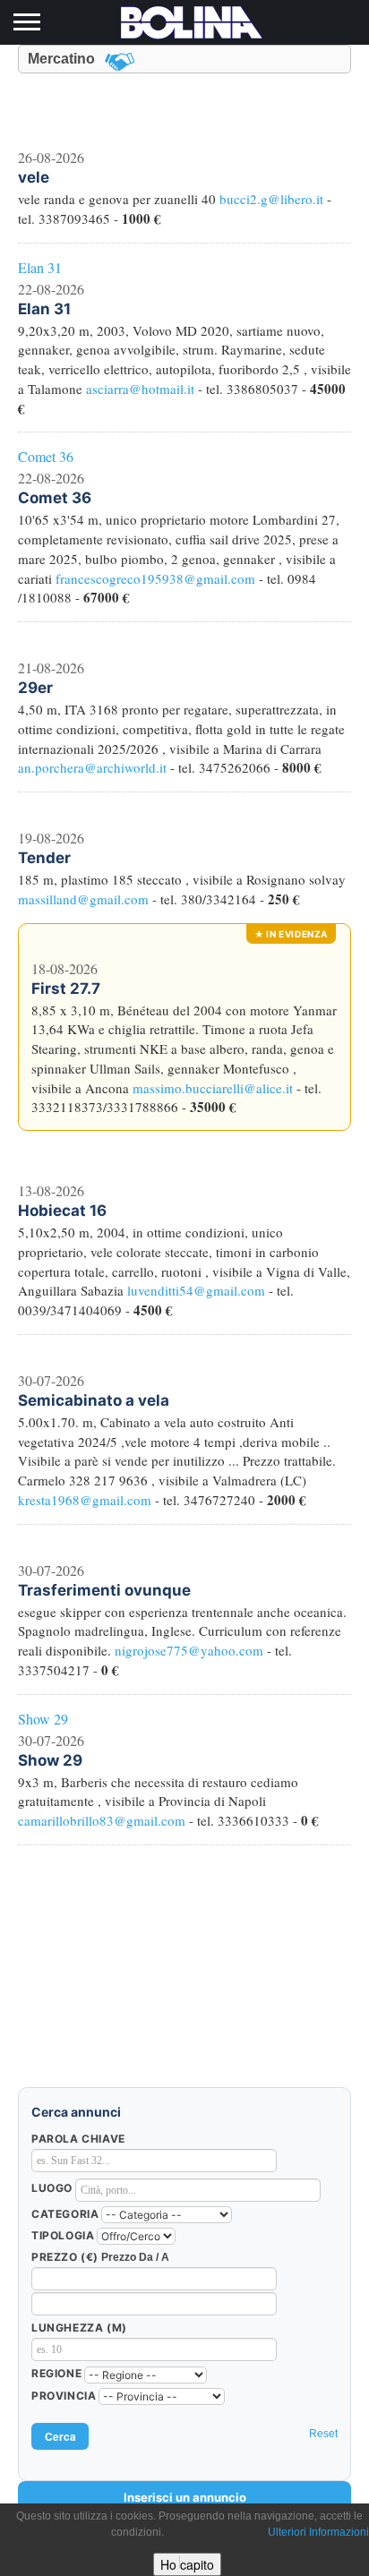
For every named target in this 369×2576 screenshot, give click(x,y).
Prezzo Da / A (135, 2257)
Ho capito (187, 2564)
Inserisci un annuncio (185, 2497)
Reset (323, 2434)
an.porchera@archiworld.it (92, 767)
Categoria (65, 2214)
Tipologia (63, 2235)
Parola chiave (78, 2139)
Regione (56, 2373)
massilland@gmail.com (83, 899)
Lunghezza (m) (79, 2328)
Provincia (64, 2396)
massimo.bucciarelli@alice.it (213, 1088)
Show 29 (43, 1719)
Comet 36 (46, 456)
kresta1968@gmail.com (85, 1500)
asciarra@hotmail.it (140, 389)
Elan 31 (40, 267)
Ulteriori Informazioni (318, 2532)
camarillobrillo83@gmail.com (102, 1820)
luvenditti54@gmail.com (196, 1290)
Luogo (52, 2188)
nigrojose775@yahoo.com (189, 1650)
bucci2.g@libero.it (271, 199)
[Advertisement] (184, 1975)
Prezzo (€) (65, 2257)
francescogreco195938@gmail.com (155, 578)
